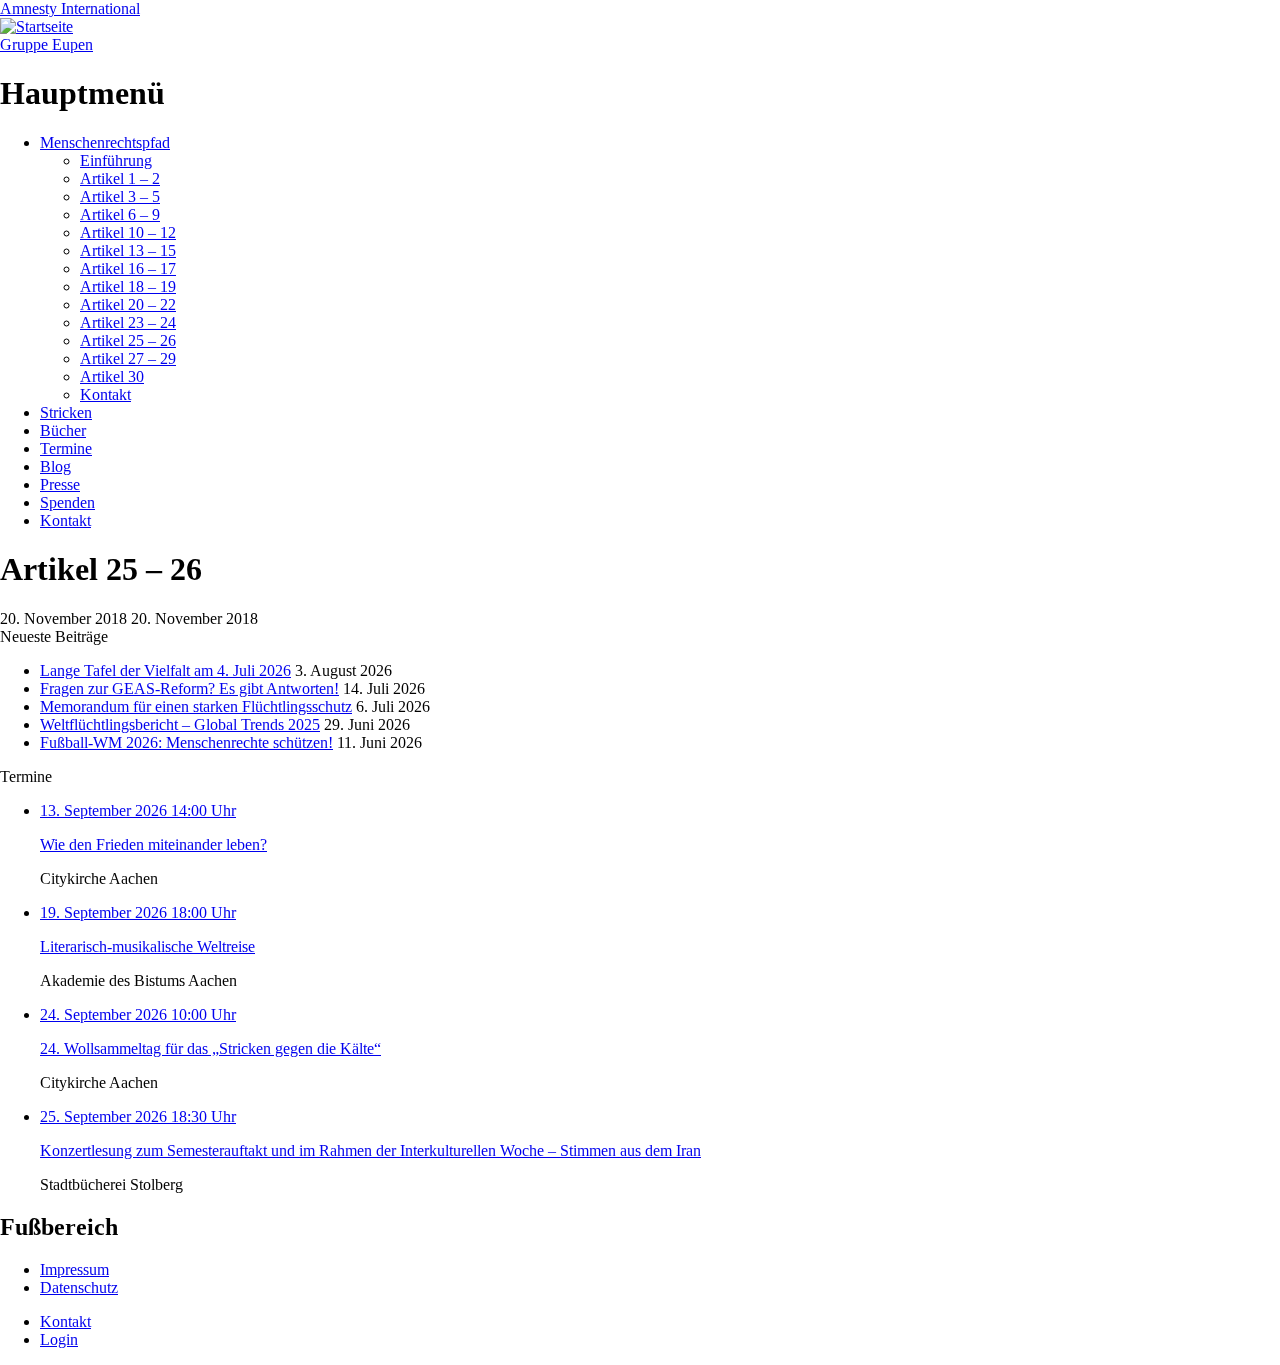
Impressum (74, 1269)
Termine (66, 448)
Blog (55, 466)
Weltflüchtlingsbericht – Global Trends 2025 (180, 724)
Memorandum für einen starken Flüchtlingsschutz (196, 706)
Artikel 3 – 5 (120, 196)
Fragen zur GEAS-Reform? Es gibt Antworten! (189, 688)
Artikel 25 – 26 (128, 340)
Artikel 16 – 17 (128, 268)
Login (59, 1339)
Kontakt (105, 394)
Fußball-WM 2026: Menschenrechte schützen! (186, 742)
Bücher (63, 430)
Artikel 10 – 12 (128, 232)
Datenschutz (79, 1287)
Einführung (116, 160)
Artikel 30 (112, 376)
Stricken (66, 412)
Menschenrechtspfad (105, 142)
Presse (60, 484)
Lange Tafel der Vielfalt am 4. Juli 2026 (165, 670)
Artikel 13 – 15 (128, 250)
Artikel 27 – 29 (128, 358)
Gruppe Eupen (46, 44)
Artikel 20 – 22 (128, 304)
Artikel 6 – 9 (120, 214)
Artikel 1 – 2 (120, 178)
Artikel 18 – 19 (128, 286)
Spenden (67, 502)
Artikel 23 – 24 (128, 322)
